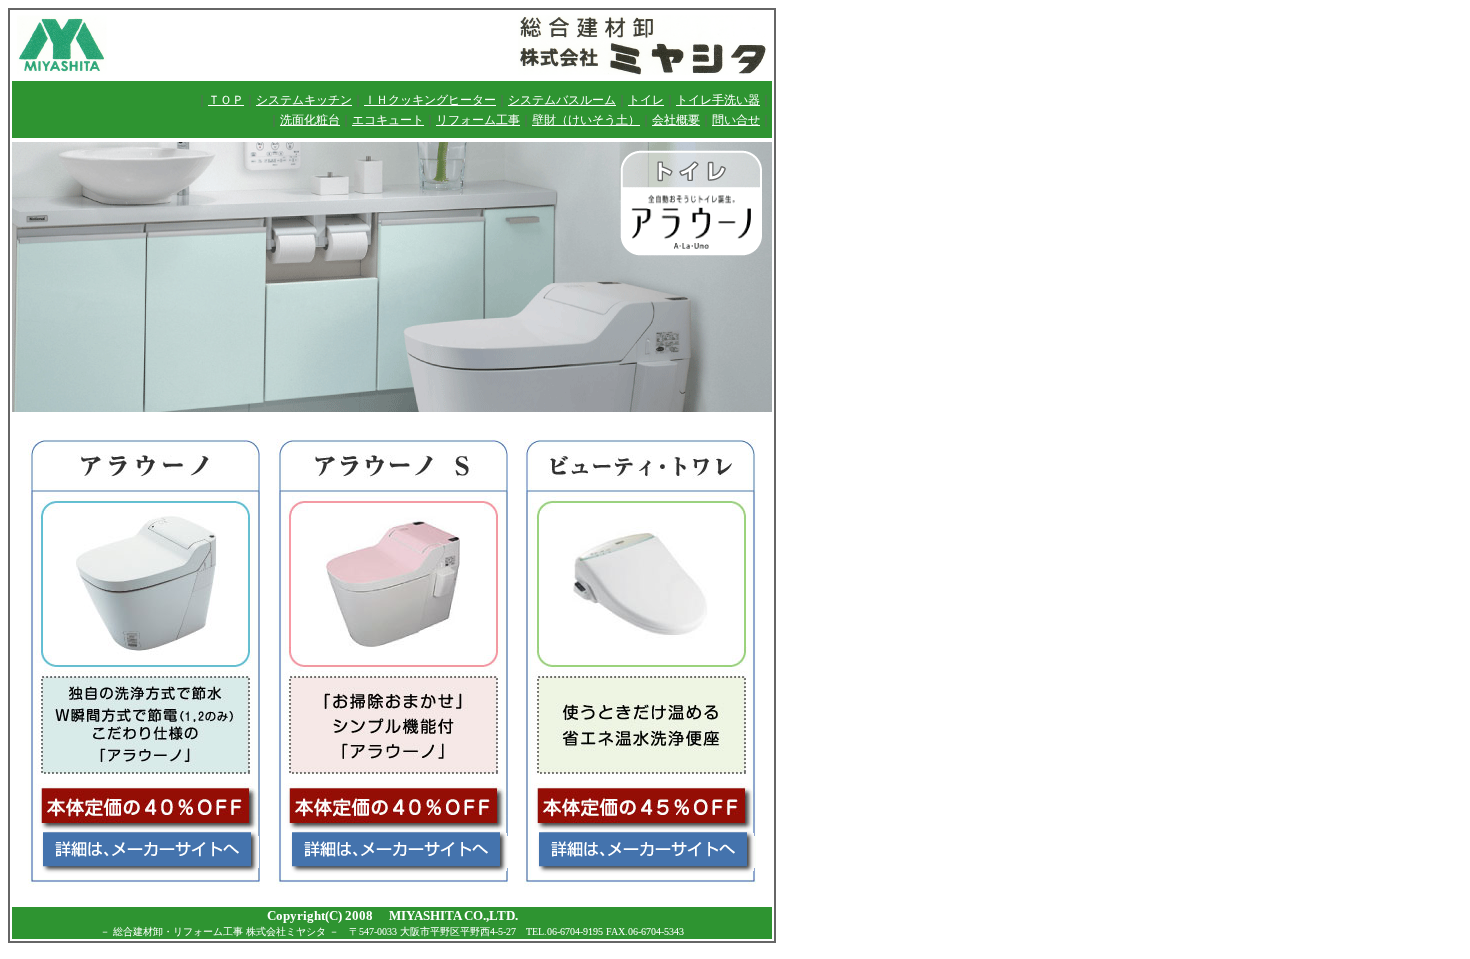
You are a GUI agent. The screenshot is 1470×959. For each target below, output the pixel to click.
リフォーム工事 (478, 120)
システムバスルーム (562, 100)
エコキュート (388, 120)
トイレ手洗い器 (718, 100)
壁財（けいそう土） (586, 120)
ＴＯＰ (226, 100)
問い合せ (736, 120)
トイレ (646, 100)
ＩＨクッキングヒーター (430, 100)
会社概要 (676, 120)
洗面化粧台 (310, 120)
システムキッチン (304, 100)
